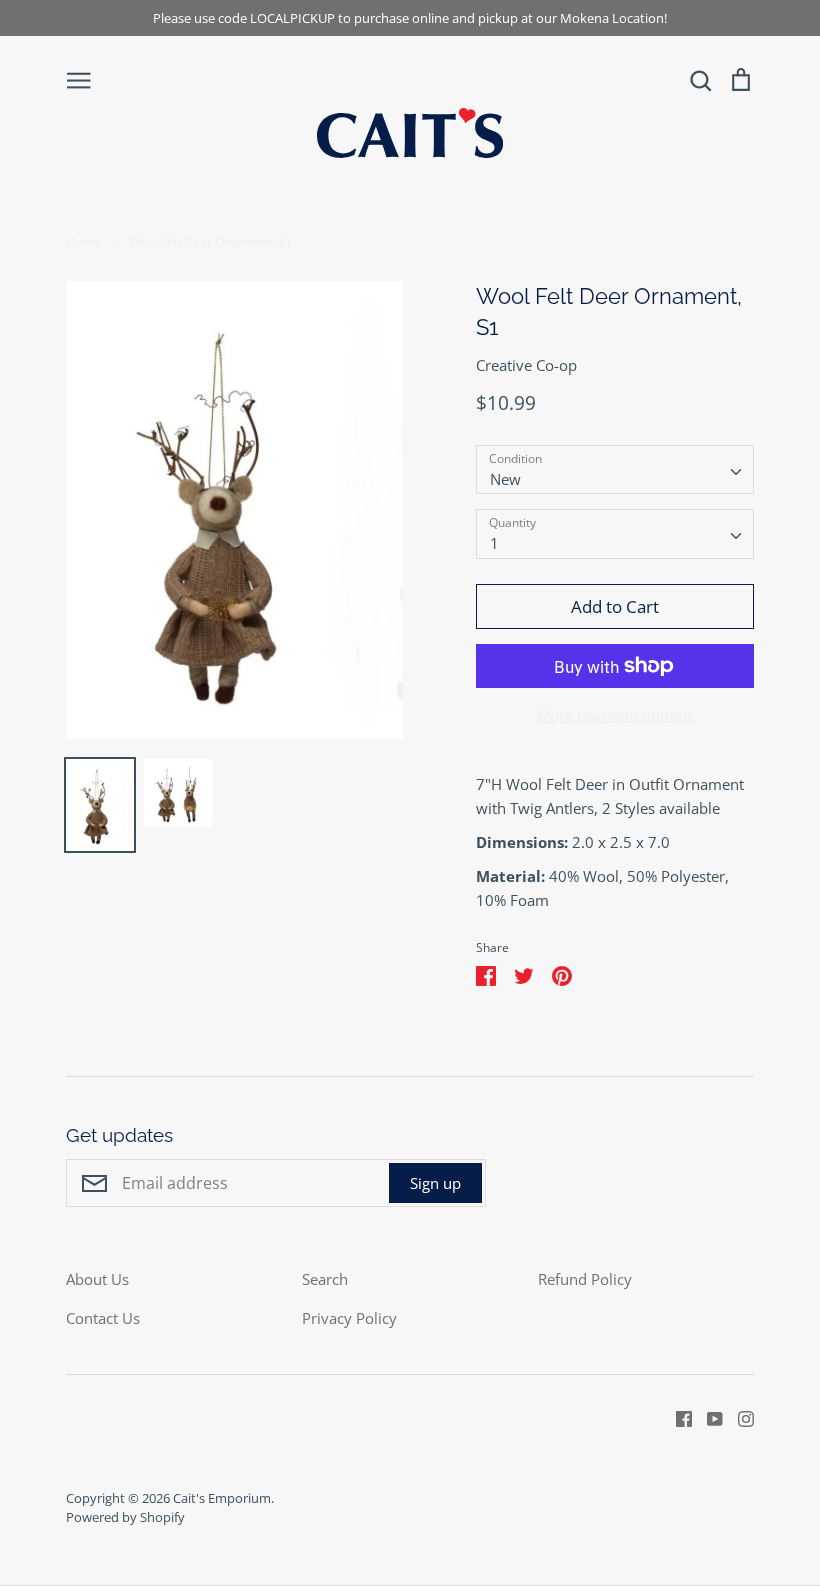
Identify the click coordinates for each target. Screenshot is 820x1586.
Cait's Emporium (222, 1498)
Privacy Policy (349, 1318)
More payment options (615, 715)
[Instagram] (738, 1417)
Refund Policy (585, 1279)
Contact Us (103, 1318)
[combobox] (615, 470)
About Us (97, 1279)
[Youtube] (707, 1417)
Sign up (435, 1183)
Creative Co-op (526, 365)
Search (325, 1279)
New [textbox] (505, 479)
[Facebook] (676, 1417)
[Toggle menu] (79, 79)
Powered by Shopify (125, 1517)
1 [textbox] (494, 543)
